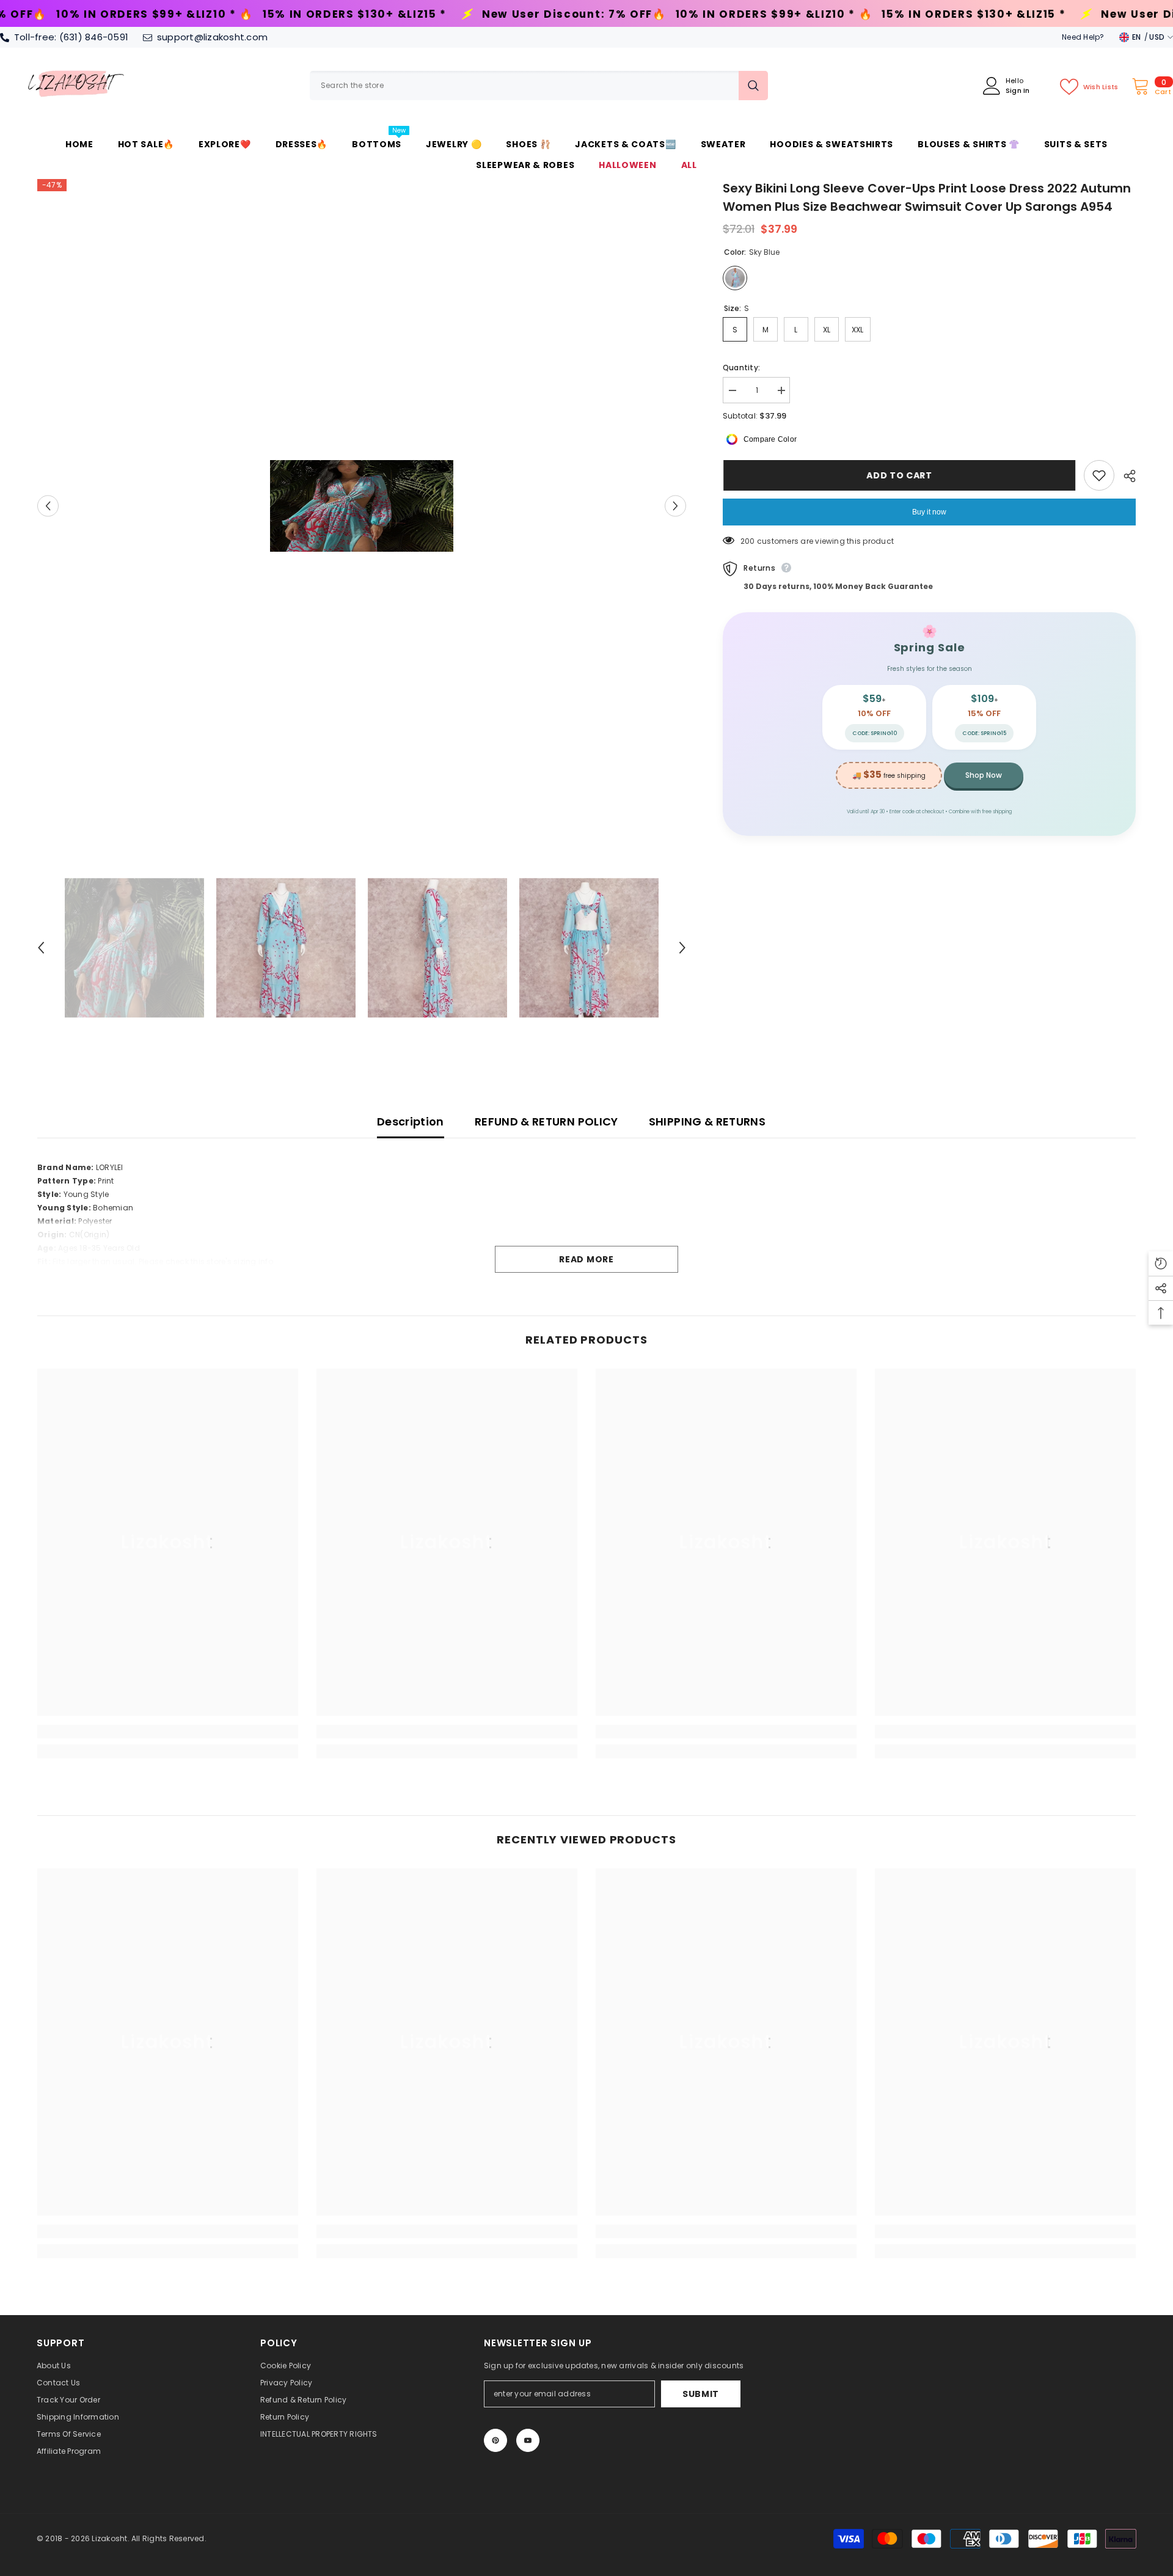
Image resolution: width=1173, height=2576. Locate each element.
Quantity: (741, 368)
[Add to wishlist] (1099, 475)
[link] (168, 1732)
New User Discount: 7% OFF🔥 (329, 14)
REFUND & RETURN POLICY (546, 1122)
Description (411, 1122)
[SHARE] (1125, 476)
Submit (701, 2394)
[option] (362, 506)
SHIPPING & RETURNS (707, 1122)
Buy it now (929, 512)
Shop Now (984, 775)
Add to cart (899, 475)
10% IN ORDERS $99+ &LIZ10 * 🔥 (529, 14)
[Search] (539, 86)
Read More (586, 1259)
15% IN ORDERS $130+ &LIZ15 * (109, 14)
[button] (48, 506)
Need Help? (1083, 37)
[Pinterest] (495, 2440)
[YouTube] (528, 2440)
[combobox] (524, 86)
